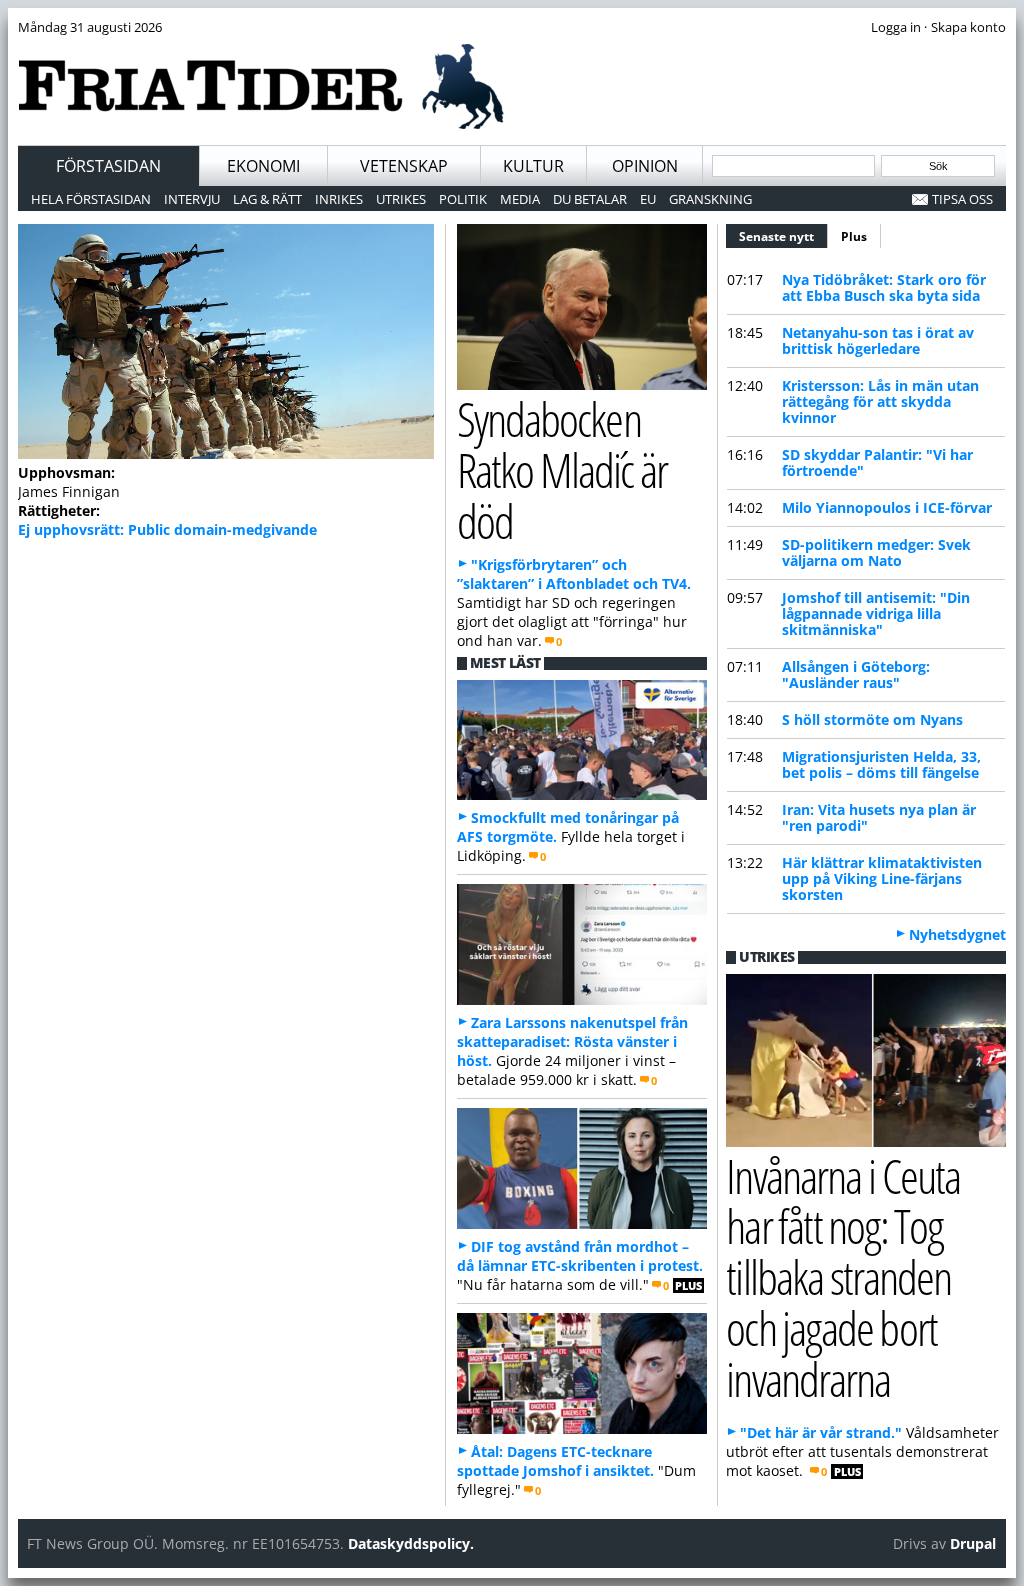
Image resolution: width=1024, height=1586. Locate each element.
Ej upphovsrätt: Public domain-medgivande (167, 529)
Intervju (192, 199)
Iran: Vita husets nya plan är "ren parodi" (879, 817)
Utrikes (401, 199)
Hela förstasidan (91, 199)
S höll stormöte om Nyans (872, 719)
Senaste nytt (783, 236)
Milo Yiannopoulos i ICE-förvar (887, 507)
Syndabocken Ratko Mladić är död (562, 469)
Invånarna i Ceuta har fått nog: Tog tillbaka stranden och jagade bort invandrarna (843, 1277)
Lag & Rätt (267, 199)
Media (520, 199)
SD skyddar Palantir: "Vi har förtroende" (877, 462)
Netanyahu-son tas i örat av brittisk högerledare (878, 340)
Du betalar (590, 199)
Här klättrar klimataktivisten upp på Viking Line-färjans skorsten (882, 878)
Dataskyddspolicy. (411, 1543)
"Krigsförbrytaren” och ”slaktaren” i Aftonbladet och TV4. (574, 574)
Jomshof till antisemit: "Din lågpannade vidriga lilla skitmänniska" (876, 613)
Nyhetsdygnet (957, 934)
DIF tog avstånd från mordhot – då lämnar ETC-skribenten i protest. (580, 1256)
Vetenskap (404, 166)
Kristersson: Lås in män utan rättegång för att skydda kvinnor (880, 401)
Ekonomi (263, 166)
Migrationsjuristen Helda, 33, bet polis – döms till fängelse (881, 764)
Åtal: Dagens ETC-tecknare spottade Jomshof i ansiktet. (555, 1461)
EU (648, 199)
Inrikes (339, 199)
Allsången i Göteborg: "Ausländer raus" (856, 674)
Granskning (710, 199)
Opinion (645, 166)
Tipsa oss (962, 199)
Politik (463, 199)
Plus (854, 236)
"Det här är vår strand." (821, 1432)
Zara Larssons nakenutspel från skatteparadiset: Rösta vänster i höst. (572, 1041)
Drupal (973, 1543)
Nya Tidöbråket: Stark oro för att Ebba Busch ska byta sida (884, 287)
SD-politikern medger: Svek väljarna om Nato (876, 552)
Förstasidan (108, 166)
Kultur (533, 166)
